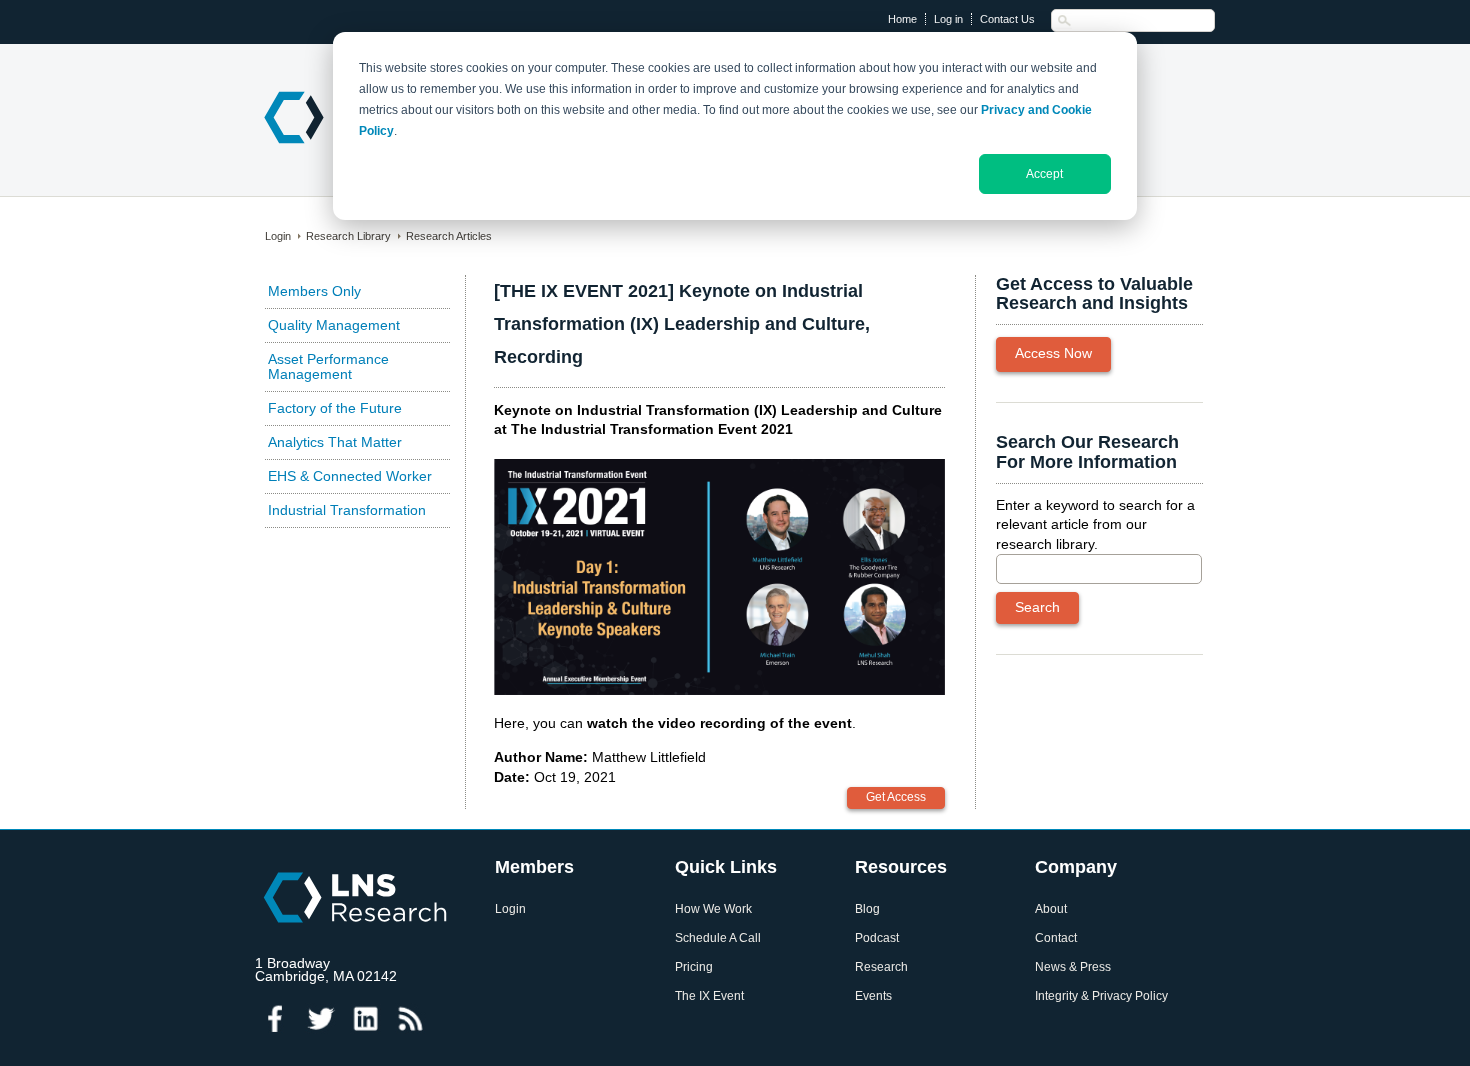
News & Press (1073, 967)
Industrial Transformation (347, 510)
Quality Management (334, 325)
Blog (867, 909)
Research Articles (449, 236)
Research (881, 967)
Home (902, 19)
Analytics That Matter (335, 442)
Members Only (314, 291)
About (1051, 909)
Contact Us (1007, 19)
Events (873, 996)
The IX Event (709, 996)
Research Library (348, 236)
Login (278, 236)
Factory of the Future (335, 408)
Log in (948, 19)
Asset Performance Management (328, 366)
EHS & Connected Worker (350, 476)
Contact (1056, 938)
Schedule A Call (718, 938)
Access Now (1053, 353)
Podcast (877, 938)
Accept (1044, 174)
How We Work (713, 909)
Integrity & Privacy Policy (1101, 996)
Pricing (694, 967)
